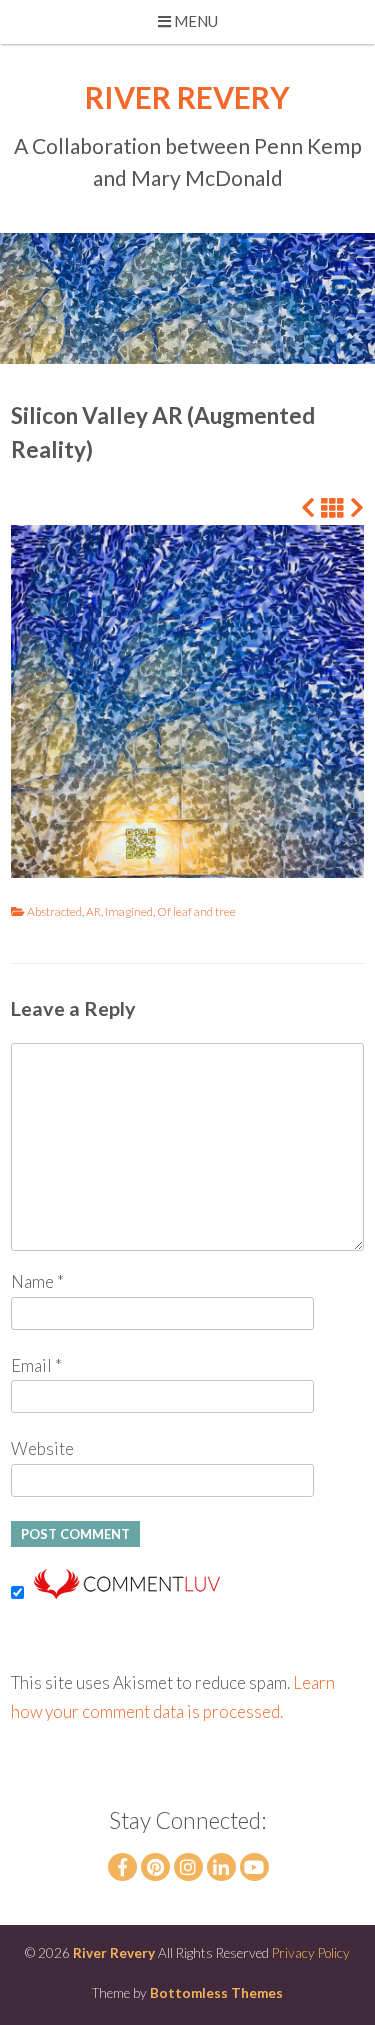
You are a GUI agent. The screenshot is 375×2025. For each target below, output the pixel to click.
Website (42, 1448)
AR (93, 911)
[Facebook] (122, 1867)
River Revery (187, 97)
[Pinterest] (155, 1867)
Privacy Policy (311, 1953)
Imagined (129, 911)
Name (37, 1281)
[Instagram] (188, 1867)
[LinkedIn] (221, 1867)
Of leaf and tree (196, 911)
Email (36, 1365)
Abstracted (54, 911)
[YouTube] (254, 1867)
